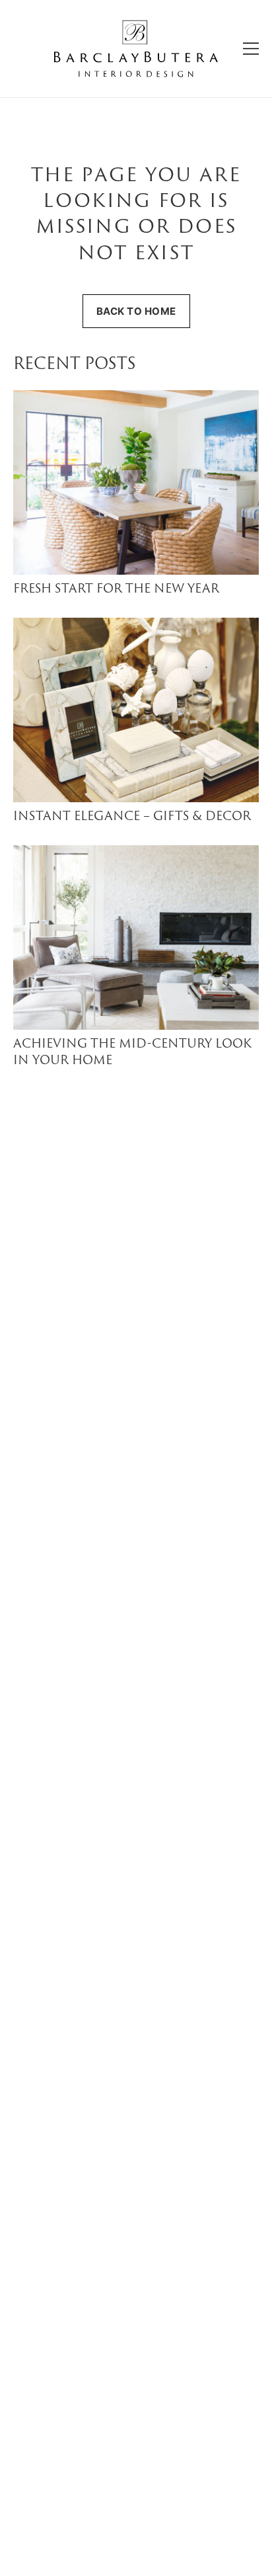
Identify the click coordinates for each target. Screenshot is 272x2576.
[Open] (251, 49)
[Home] (136, 49)
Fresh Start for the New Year (116, 590)
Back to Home (136, 311)
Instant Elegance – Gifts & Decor (132, 817)
